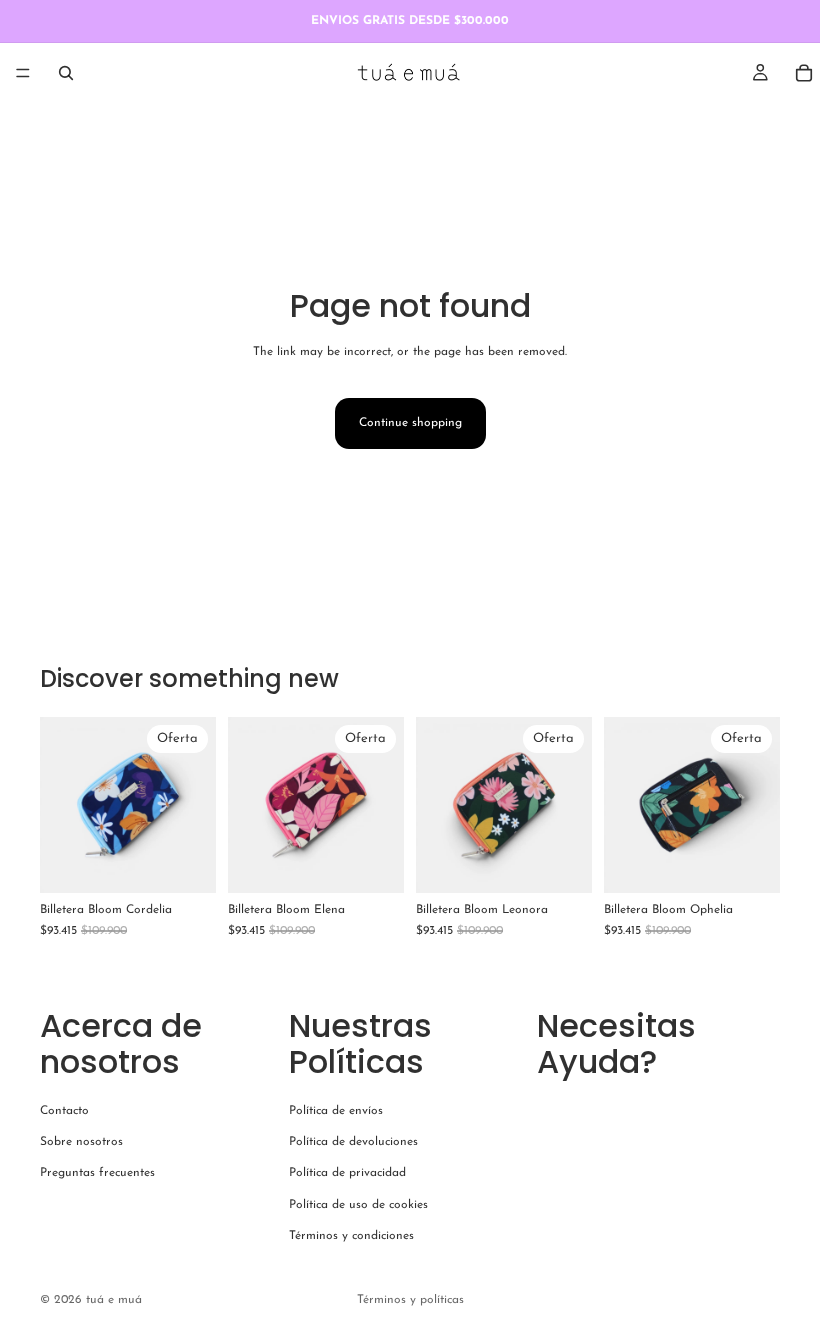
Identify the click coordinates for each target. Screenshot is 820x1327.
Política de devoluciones (353, 1142)
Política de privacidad (347, 1173)
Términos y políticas (410, 1300)
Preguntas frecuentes (97, 1173)
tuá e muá (114, 1300)
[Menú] (23, 73)
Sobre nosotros (81, 1142)
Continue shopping (410, 423)
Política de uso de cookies (358, 1204)
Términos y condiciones (351, 1235)
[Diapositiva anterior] (62, 805)
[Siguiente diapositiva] (194, 805)
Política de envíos (336, 1111)
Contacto (64, 1111)
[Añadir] (185, 862)
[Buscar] (66, 73)
